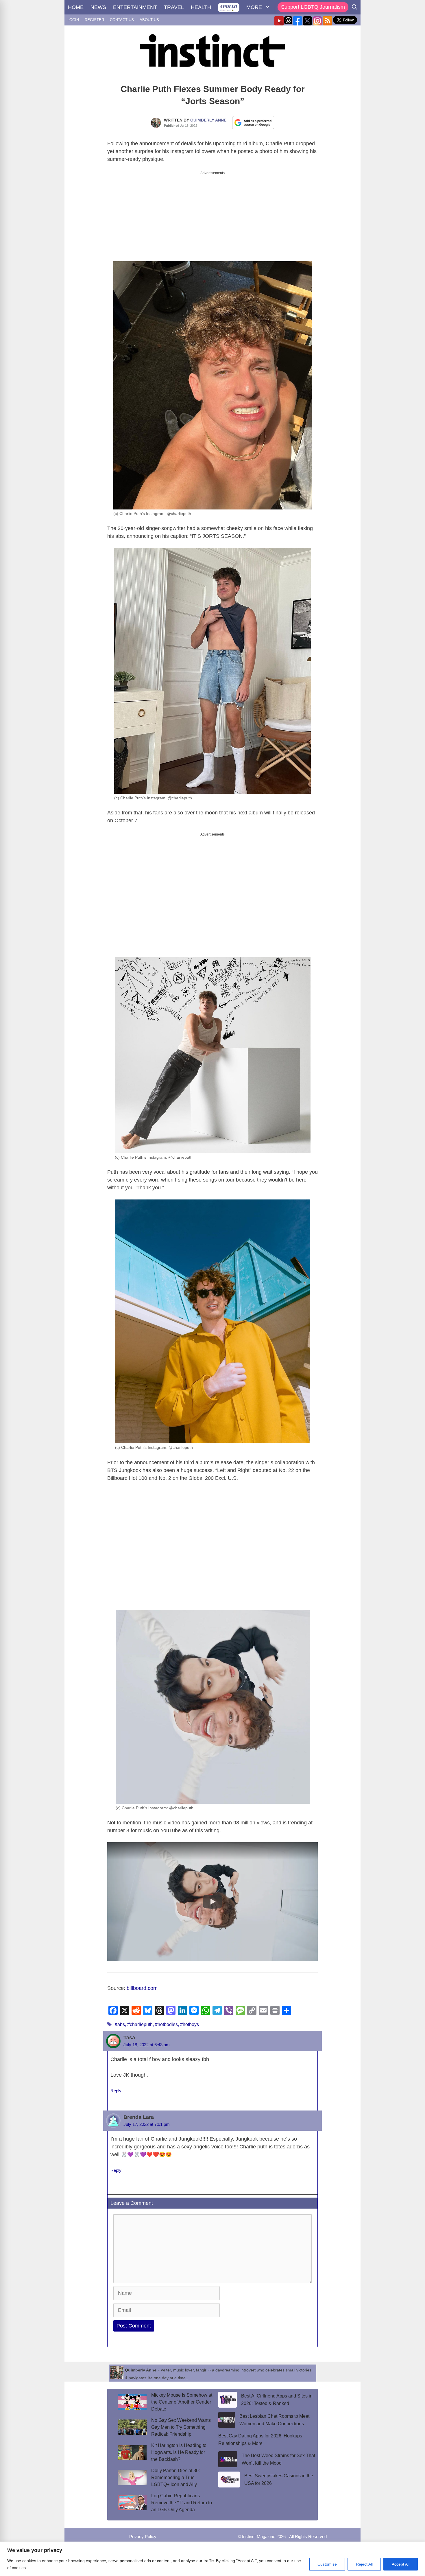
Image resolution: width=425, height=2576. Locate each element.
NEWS (98, 7)
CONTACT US (122, 20)
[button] (212, 1902)
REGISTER (94, 20)
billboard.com (142, 1988)
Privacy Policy (143, 2537)
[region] (212, 2559)
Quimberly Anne (208, 120)
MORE (254, 7)
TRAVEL (174, 7)
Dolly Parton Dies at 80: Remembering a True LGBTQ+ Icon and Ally (175, 2477)
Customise (327, 2564)
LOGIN (73, 20)
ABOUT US (149, 20)
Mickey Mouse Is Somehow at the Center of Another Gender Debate (182, 2402)
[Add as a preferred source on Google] (253, 122)
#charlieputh (140, 2024)
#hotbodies (166, 2024)
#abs (120, 2024)
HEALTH (201, 7)
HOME (76, 7)
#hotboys (190, 2024)
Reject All (364, 2564)
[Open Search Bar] (354, 7)
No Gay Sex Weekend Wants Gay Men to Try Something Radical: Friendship (181, 2427)
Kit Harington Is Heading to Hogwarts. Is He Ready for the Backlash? (179, 2452)
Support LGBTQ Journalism (313, 7)
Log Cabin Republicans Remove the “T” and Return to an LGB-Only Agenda (182, 2503)
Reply (116, 2091)
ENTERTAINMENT (135, 7)
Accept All (401, 2564)
